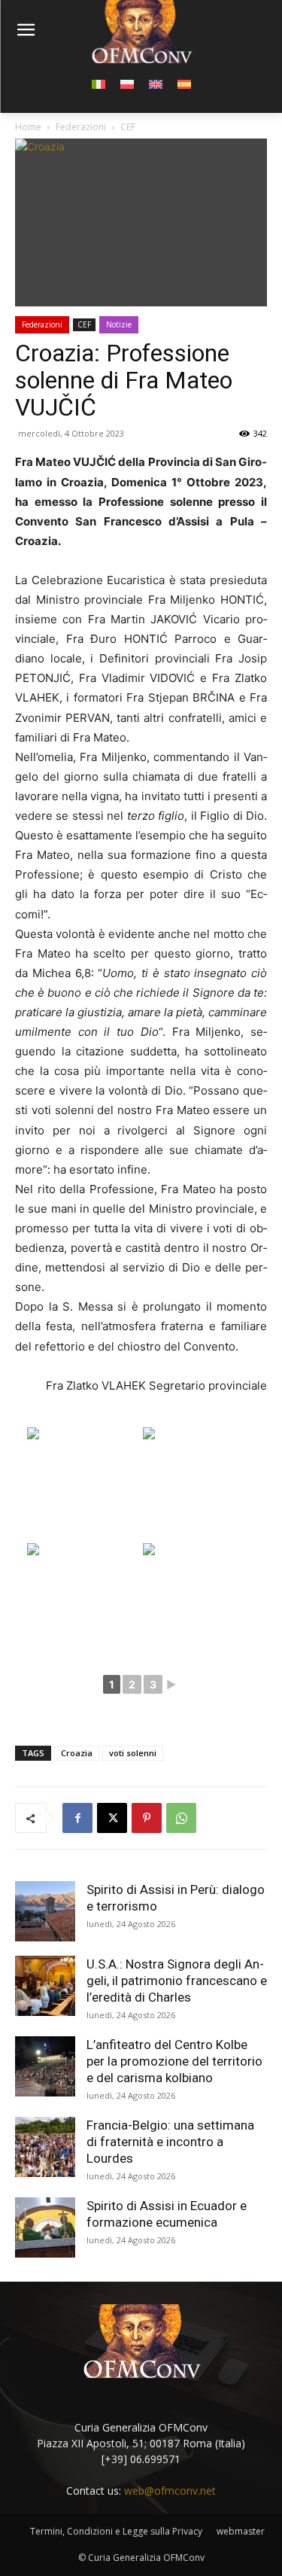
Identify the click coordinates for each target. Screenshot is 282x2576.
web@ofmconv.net (170, 2491)
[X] (112, 1818)
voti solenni (133, 1753)
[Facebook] (77, 1818)
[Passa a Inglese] (156, 84)
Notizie (119, 324)
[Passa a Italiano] (99, 84)
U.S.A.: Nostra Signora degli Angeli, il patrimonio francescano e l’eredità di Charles (177, 1981)
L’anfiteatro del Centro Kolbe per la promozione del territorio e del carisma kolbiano (174, 2061)
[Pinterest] (147, 1818)
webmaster (241, 2531)
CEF (128, 127)
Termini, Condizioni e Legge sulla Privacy (116, 2531)
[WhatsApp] (181, 1818)
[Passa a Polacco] (127, 84)
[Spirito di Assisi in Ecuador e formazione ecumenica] (45, 2227)
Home (28, 127)
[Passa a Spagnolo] (184, 84)
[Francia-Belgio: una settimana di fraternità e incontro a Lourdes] (45, 2147)
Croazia (77, 1753)
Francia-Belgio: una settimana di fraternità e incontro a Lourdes (170, 2142)
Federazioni (81, 127)
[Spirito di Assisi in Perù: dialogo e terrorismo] (45, 1911)
